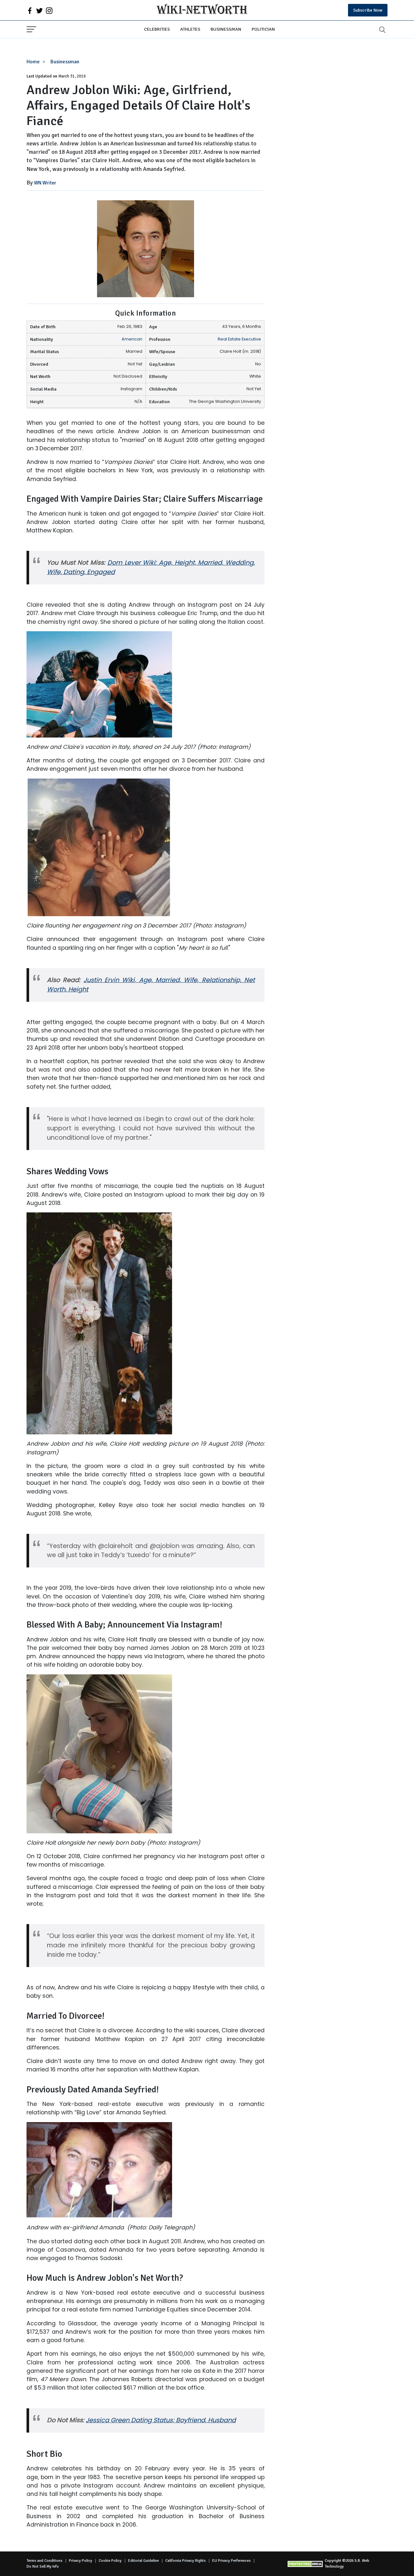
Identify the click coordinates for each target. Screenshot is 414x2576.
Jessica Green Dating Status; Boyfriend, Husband (161, 2420)
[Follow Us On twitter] (39, 10)
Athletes (190, 29)
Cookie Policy (110, 2561)
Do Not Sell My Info (43, 2566)
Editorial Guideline (143, 2561)
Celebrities (157, 29)
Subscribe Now (368, 10)
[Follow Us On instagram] (49, 10)
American (132, 339)
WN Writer (45, 183)
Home (33, 62)
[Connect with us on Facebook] (30, 10)
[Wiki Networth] (202, 10)
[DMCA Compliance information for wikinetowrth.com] (306, 2564)
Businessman (226, 29)
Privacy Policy (81, 2561)
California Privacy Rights (185, 2561)
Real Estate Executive (239, 339)
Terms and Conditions (44, 2561)
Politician (263, 29)
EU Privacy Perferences (231, 2561)
